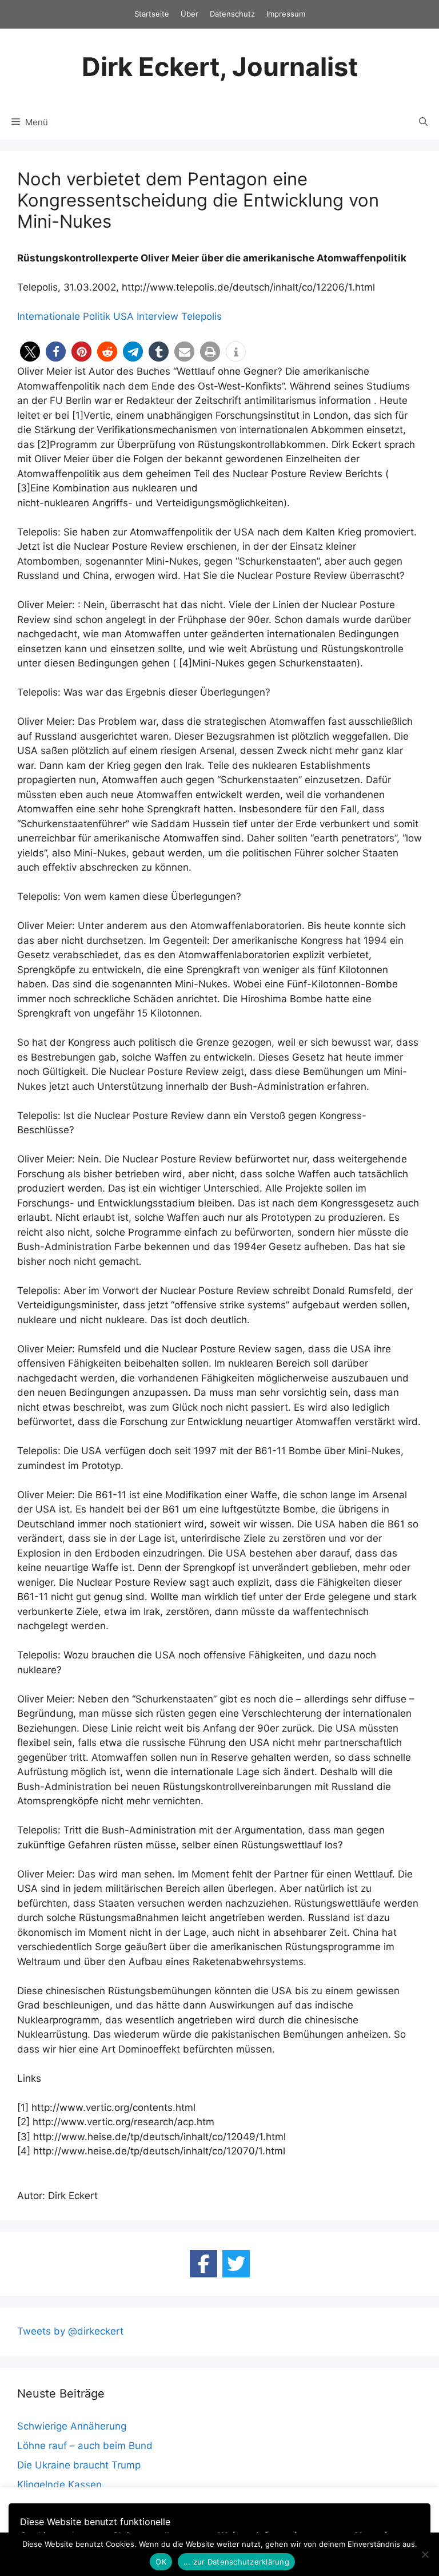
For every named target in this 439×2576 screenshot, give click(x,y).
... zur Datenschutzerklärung (236, 2562)
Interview (157, 316)
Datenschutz (232, 14)
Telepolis (201, 316)
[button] (30, 352)
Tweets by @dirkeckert (70, 2331)
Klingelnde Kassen (59, 2484)
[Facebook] (203, 2264)
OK (161, 2562)
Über (189, 14)
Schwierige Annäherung (72, 2426)
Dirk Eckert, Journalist (220, 67)
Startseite (152, 14)
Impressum (286, 14)
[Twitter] (236, 2264)
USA (123, 316)
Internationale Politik (64, 316)
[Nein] (425, 2554)
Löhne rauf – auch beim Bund (85, 2446)
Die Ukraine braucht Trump (79, 2465)
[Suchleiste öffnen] (423, 122)
